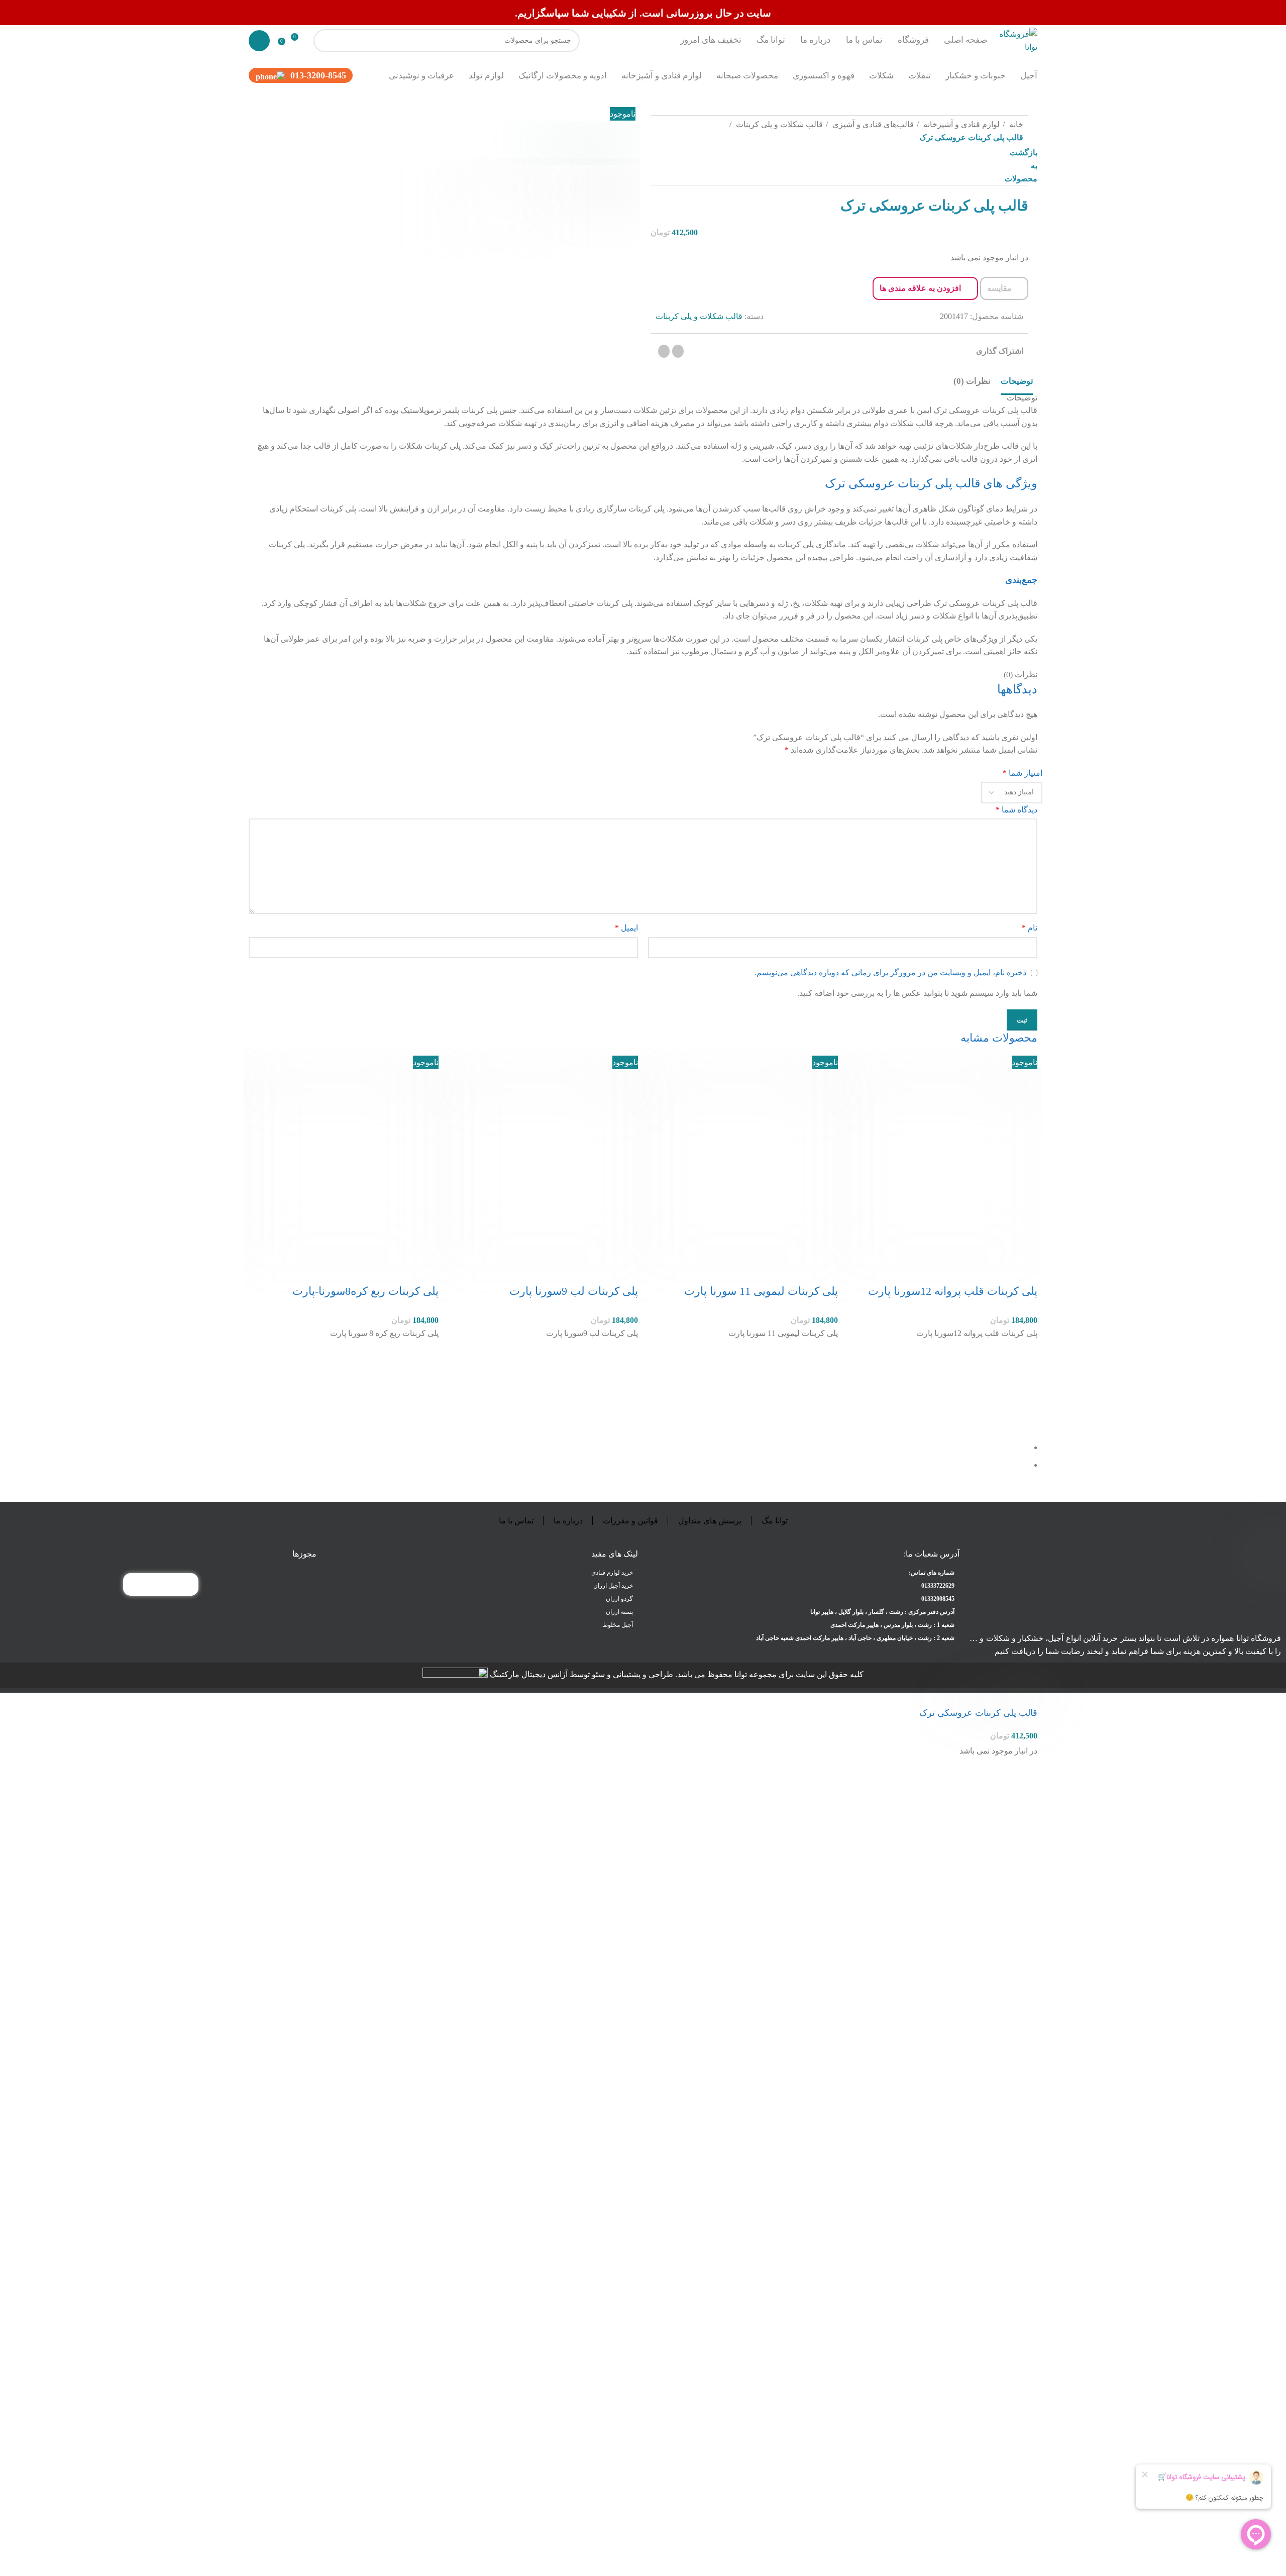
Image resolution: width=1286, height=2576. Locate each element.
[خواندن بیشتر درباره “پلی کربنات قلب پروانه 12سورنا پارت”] (1025, 1378)
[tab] (1017, 381)
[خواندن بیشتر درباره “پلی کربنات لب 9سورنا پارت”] (625, 1378)
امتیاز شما (1023, 773)
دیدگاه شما (1016, 810)
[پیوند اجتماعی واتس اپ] (678, 351)
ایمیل (626, 928)
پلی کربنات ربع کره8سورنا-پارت (365, 1291)
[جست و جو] (325, 41)
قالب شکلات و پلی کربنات (778, 124)
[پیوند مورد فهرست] (804, 1586)
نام (1030, 928)
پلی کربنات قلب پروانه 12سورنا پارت (953, 1291)
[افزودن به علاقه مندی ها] (1025, 1353)
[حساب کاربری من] (259, 41)
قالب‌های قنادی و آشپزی (872, 124)
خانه (1015, 124)
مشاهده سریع (1025, 1403)
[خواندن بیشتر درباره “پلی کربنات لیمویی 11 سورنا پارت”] (825, 1378)
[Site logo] (1017, 39)
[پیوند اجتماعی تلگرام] (664, 351)
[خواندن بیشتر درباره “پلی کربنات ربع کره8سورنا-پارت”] (426, 1378)
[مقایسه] (1025, 1271)
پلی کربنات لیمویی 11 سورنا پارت (761, 1291)
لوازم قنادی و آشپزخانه (960, 124)
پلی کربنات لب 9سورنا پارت (574, 1291)
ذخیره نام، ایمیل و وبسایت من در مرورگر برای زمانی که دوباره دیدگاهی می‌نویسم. (890, 972)
